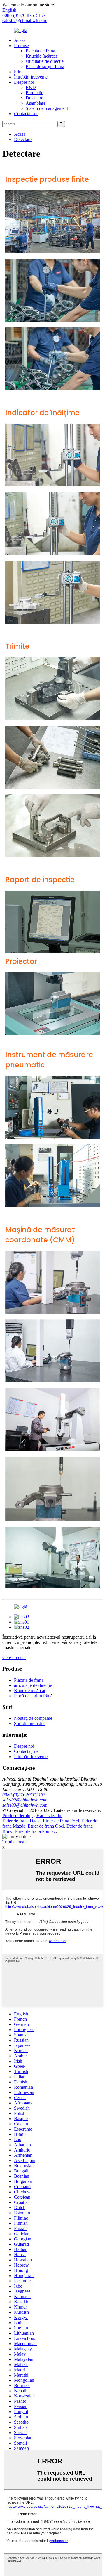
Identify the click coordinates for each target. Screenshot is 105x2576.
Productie (34, 93)
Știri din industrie (30, 1723)
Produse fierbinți (17, 1816)
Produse (21, 46)
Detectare (34, 98)
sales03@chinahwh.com (25, 1805)
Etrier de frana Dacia (21, 1821)
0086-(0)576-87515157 (24, 1795)
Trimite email (14, 1842)
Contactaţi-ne (26, 114)
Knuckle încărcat (41, 56)
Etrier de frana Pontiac (35, 1831)
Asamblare (36, 103)
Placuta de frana (40, 51)
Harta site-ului (49, 1816)
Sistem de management (47, 108)
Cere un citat (14, 1657)
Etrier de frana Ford (61, 1821)
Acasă (20, 40)
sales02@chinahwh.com (25, 20)
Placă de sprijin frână (45, 66)
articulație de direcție (45, 61)
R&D (31, 87)
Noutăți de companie (33, 1718)
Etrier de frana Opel (46, 1826)
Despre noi (24, 82)
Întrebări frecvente (31, 77)
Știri (18, 72)
